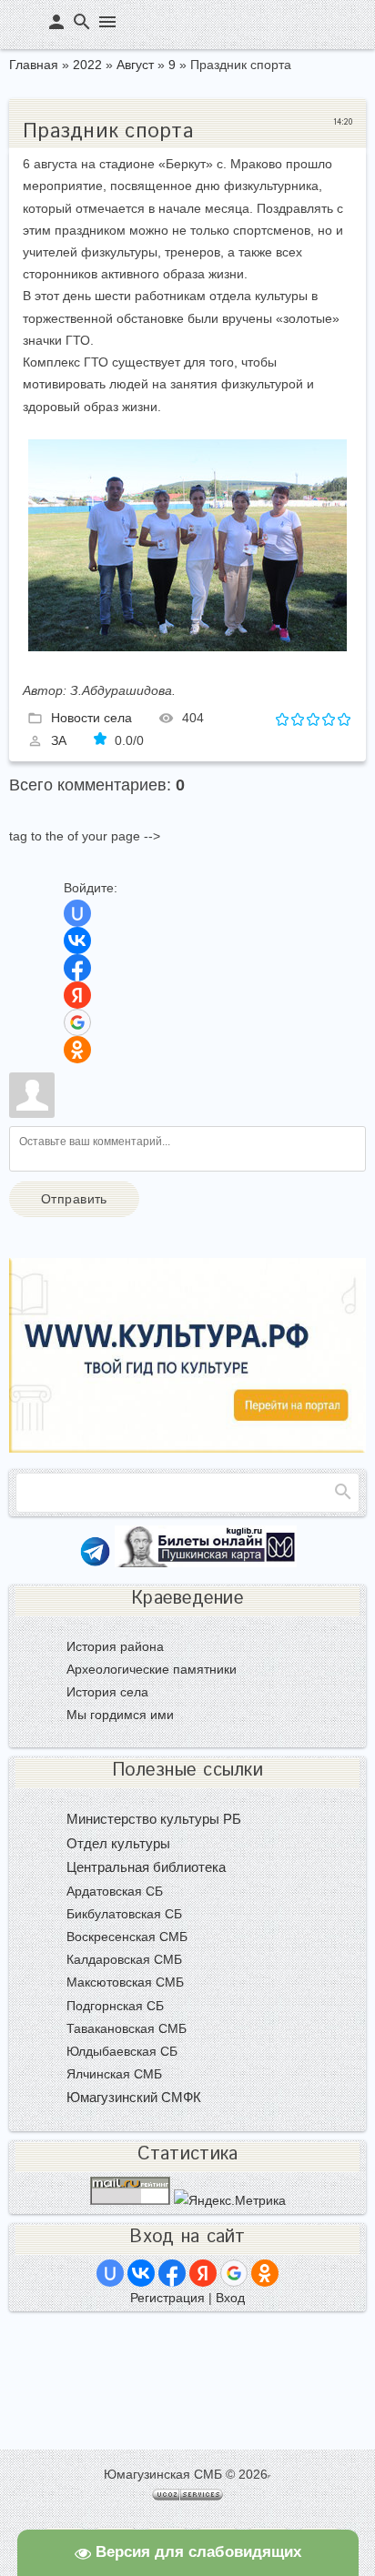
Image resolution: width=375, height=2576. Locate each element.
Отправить (74, 1199)
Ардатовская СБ (115, 1891)
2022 (87, 65)
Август (135, 65)
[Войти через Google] (77, 1022)
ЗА (59, 740)
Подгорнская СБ (115, 2006)
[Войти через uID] (77, 913)
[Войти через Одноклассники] (77, 1050)
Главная (34, 65)
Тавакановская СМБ (127, 2028)
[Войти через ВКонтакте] (77, 941)
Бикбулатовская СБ (124, 1914)
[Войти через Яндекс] (77, 995)
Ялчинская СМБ (114, 2074)
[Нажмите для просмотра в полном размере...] (187, 647)
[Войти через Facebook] (77, 968)
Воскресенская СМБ (127, 1937)
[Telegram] (95, 1563)
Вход (230, 2298)
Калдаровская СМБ (124, 1959)
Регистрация (167, 2298)
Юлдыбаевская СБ (122, 2051)
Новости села (91, 718)
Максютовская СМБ (125, 1982)
